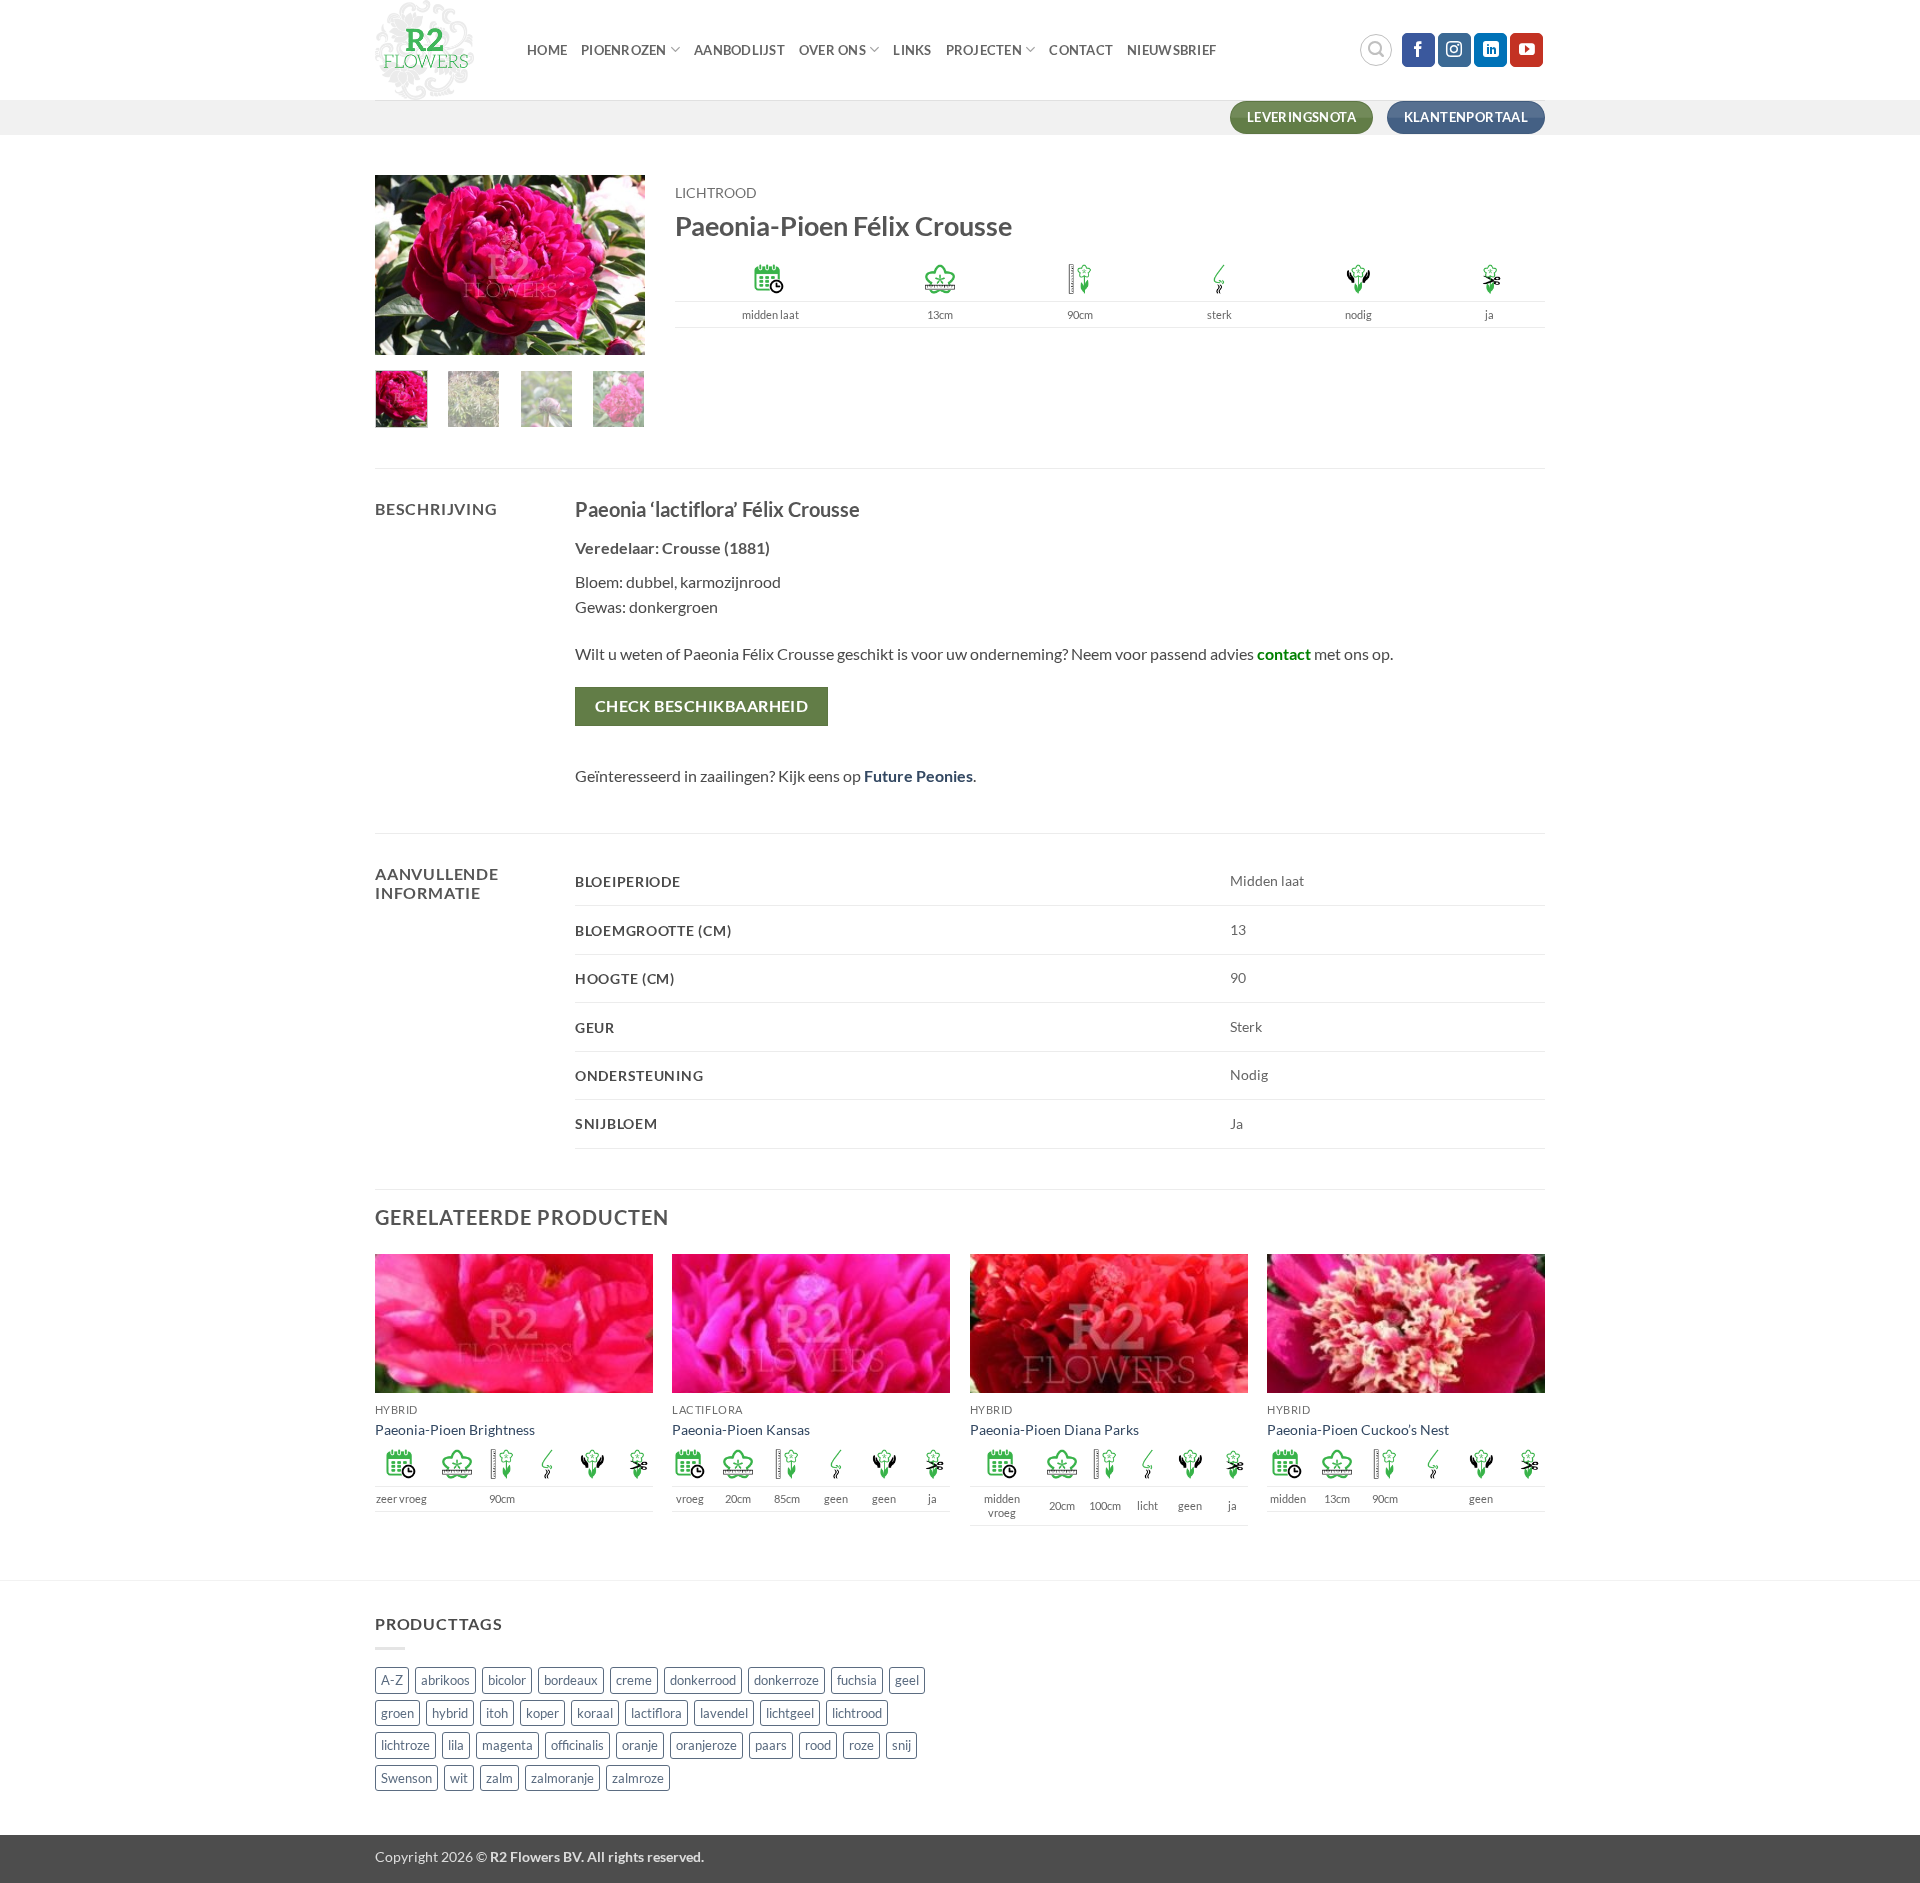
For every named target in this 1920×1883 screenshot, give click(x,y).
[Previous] (406, 266)
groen (397, 1713)
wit (459, 1778)
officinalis (577, 1745)
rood (818, 1745)
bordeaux (571, 1680)
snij (901, 1745)
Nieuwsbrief (1171, 50)
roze (861, 1745)
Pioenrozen (624, 50)
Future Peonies (918, 775)
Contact (1081, 50)
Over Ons (832, 50)
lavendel (724, 1713)
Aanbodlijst (739, 50)
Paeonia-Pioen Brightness (455, 1429)
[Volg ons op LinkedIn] (1490, 50)
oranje (640, 1745)
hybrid (450, 1713)
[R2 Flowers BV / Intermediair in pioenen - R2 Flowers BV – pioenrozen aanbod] (436, 50)
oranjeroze (706, 1745)
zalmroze (638, 1778)
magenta (507, 1745)
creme (634, 1680)
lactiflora (656, 1713)
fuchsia (857, 1680)
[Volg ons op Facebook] (1418, 50)
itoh (497, 1713)
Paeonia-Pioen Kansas (741, 1429)
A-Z (392, 1680)
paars (771, 1745)
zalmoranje (562, 1778)
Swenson (406, 1778)
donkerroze (786, 1680)
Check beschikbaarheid (702, 706)
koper (542, 1713)
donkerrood (703, 1680)
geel (907, 1680)
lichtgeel (790, 1713)
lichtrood (716, 193)
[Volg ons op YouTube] (1526, 50)
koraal (595, 1713)
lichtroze (405, 1745)
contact (1284, 653)
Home (547, 50)
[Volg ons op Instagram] (1454, 50)
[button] (1376, 50)
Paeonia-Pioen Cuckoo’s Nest (1358, 1429)
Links (912, 50)
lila (456, 1745)
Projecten (984, 50)
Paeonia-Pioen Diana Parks (1054, 1429)
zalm (499, 1778)
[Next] (614, 266)
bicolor (507, 1680)
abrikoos (445, 1680)
